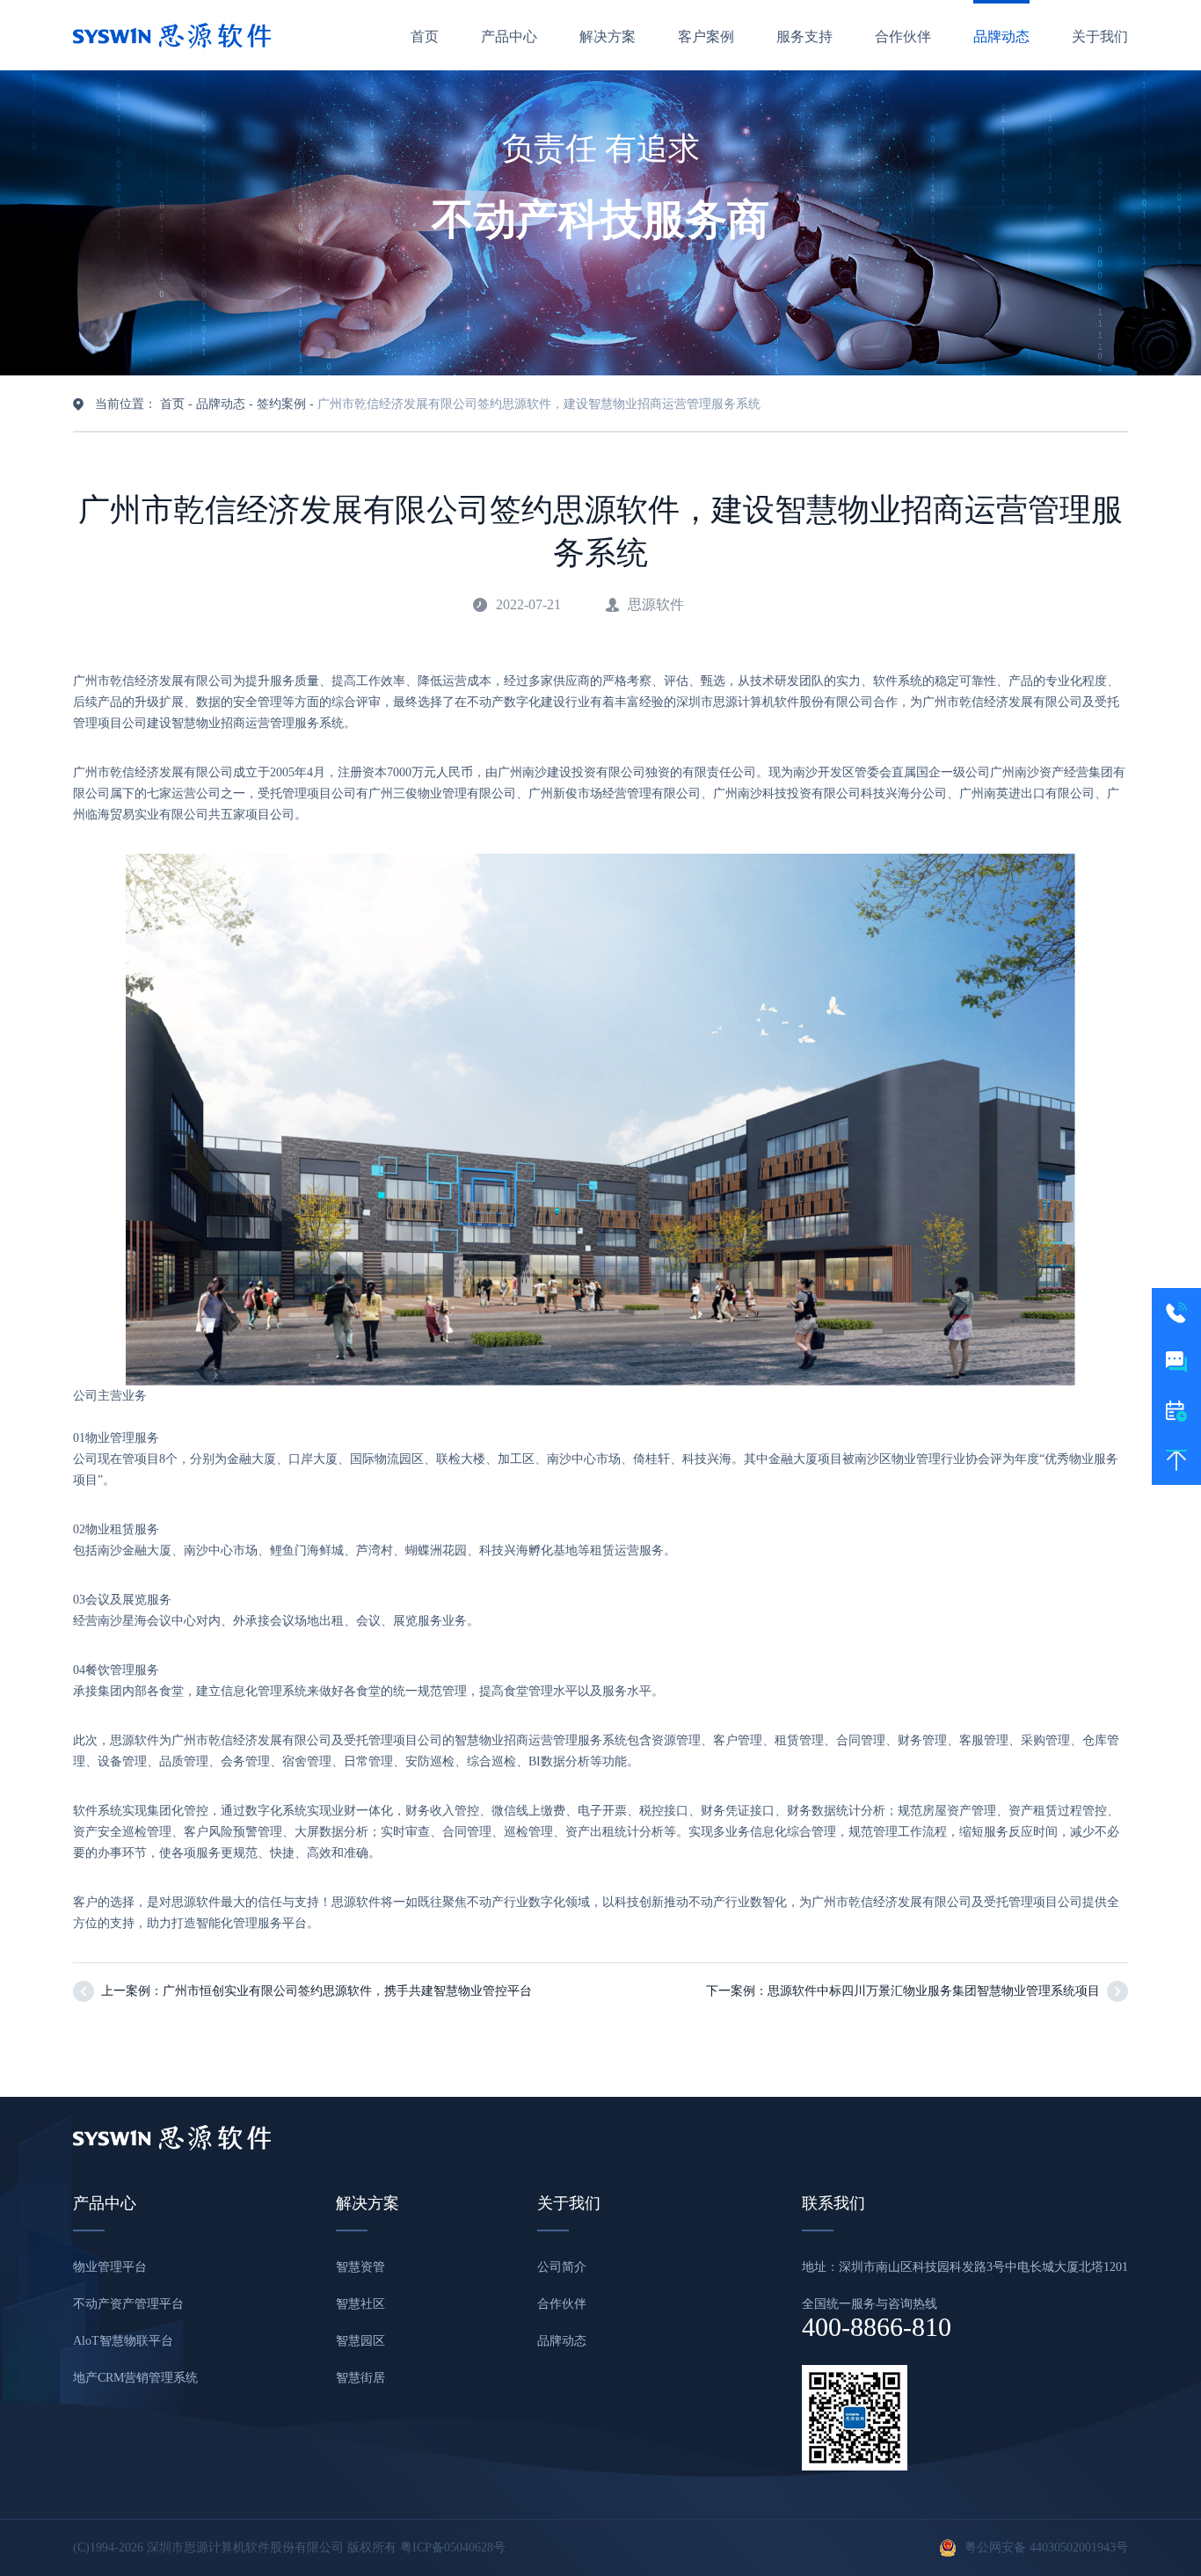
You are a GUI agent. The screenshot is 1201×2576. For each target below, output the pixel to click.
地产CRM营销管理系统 (135, 2378)
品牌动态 (1001, 36)
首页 (425, 36)
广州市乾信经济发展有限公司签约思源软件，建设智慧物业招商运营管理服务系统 (539, 404)
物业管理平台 (110, 2267)
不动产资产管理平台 (128, 2304)
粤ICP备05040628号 (453, 2547)
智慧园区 (360, 2341)
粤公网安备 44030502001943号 (1046, 2547)
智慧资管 (360, 2267)
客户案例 (706, 36)
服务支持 (804, 36)
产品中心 (509, 36)
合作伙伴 (903, 36)
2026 (131, 2547)
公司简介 (562, 2267)
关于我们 (1100, 36)
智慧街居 (360, 2378)
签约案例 (281, 404)
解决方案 (608, 36)
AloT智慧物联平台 (123, 2341)
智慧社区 (360, 2304)
